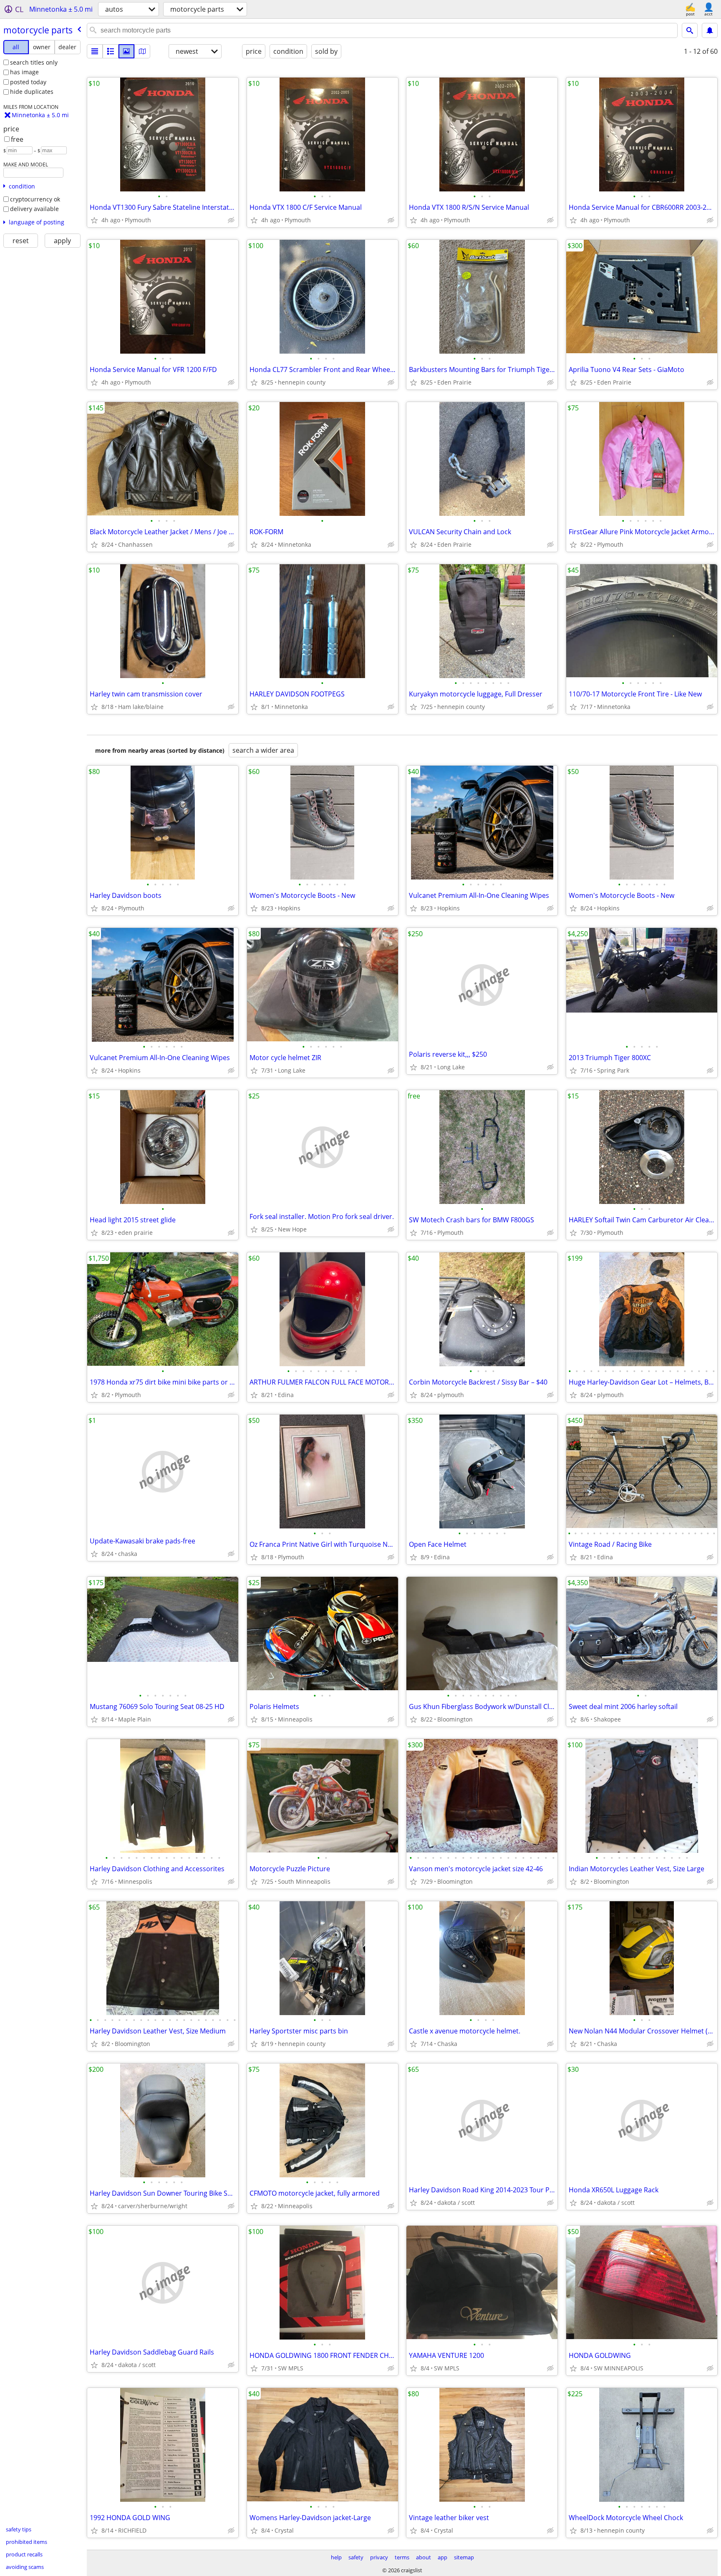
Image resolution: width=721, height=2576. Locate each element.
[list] (95, 51)
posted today (28, 82)
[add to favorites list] (94, 220)
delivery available (34, 209)
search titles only (34, 62)
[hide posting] (231, 220)
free (17, 139)
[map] (142, 51)
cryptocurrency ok (35, 199)
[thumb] (111, 51)
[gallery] (126, 51)
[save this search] (710, 30)
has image (24, 72)
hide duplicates (32, 92)
